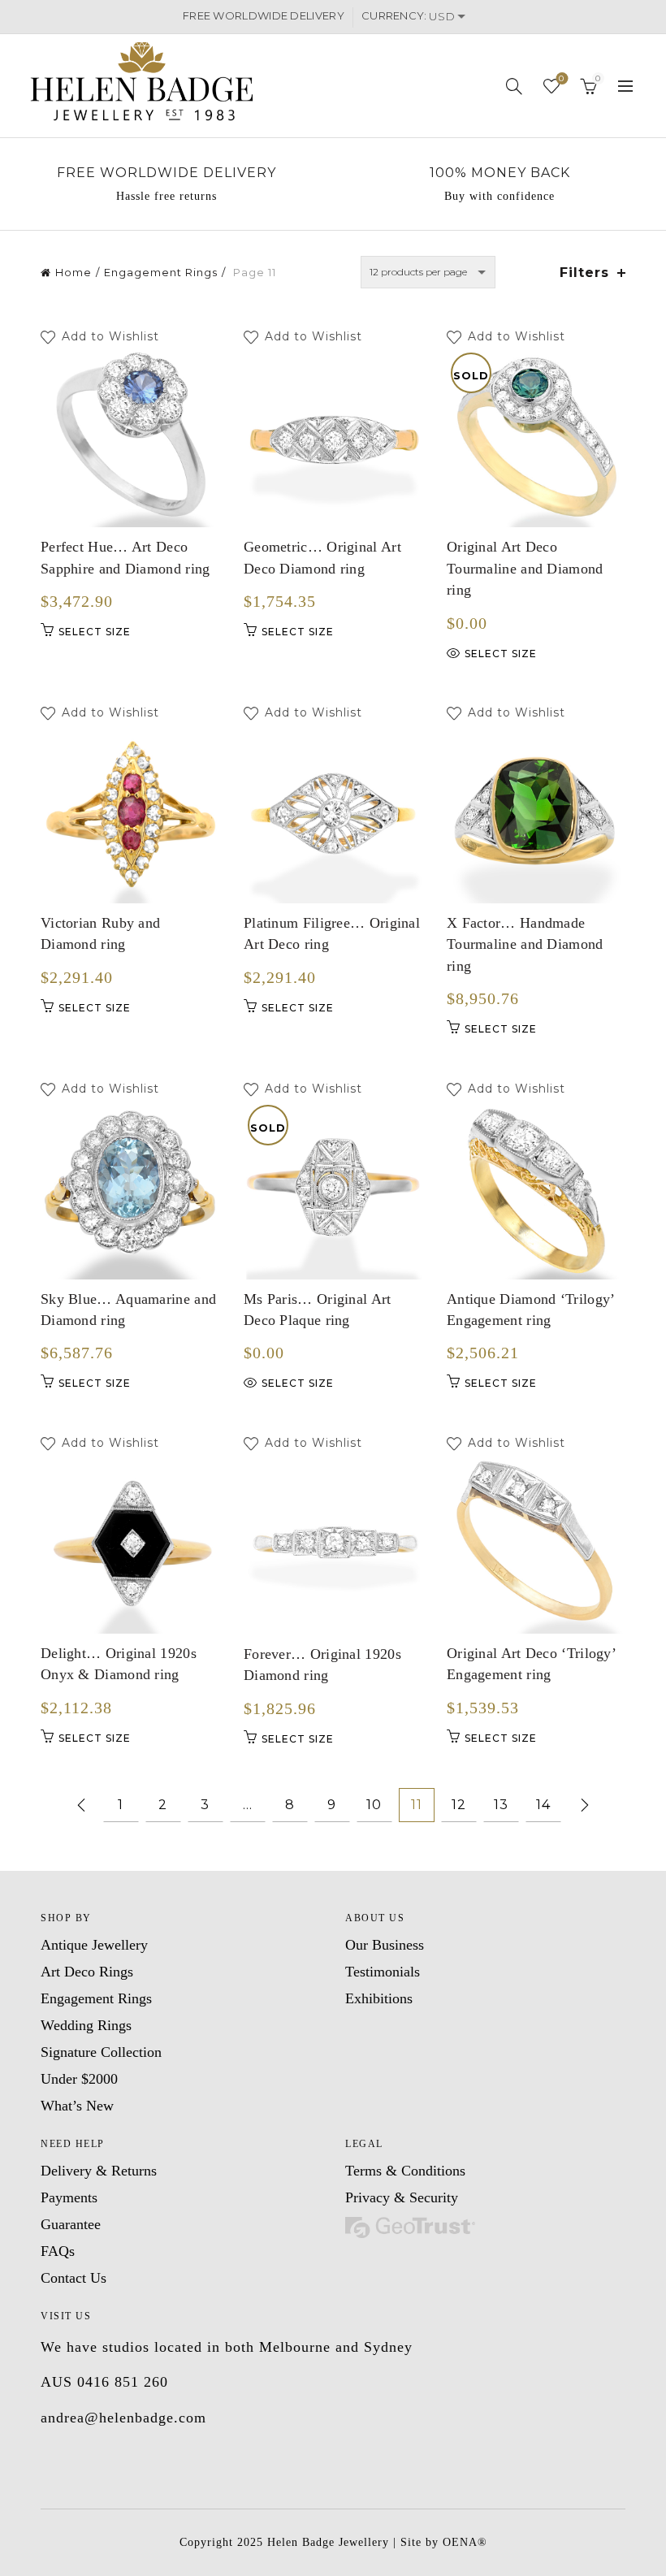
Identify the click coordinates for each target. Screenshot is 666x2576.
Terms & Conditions (405, 2171)
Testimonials (383, 1972)
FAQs (58, 2251)
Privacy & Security (402, 2197)
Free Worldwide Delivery (166, 173)
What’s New (77, 2106)
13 (501, 1805)
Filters (584, 273)
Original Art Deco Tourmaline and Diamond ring (525, 568)
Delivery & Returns (99, 2171)
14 (543, 1805)
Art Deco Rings (87, 1972)
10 (374, 1805)
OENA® (465, 2542)
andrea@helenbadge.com (123, 2418)
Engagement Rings (161, 272)
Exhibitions (379, 1998)
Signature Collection (101, 2052)
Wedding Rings (86, 2025)
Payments (69, 2197)
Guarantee (71, 2224)
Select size (95, 632)
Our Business (385, 1945)
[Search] (515, 86)
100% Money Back (500, 173)
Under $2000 (79, 2079)
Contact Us (74, 2278)
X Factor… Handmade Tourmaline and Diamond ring (525, 944)
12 (459, 1805)
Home (74, 272)
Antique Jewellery (94, 1945)
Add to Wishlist (112, 337)
